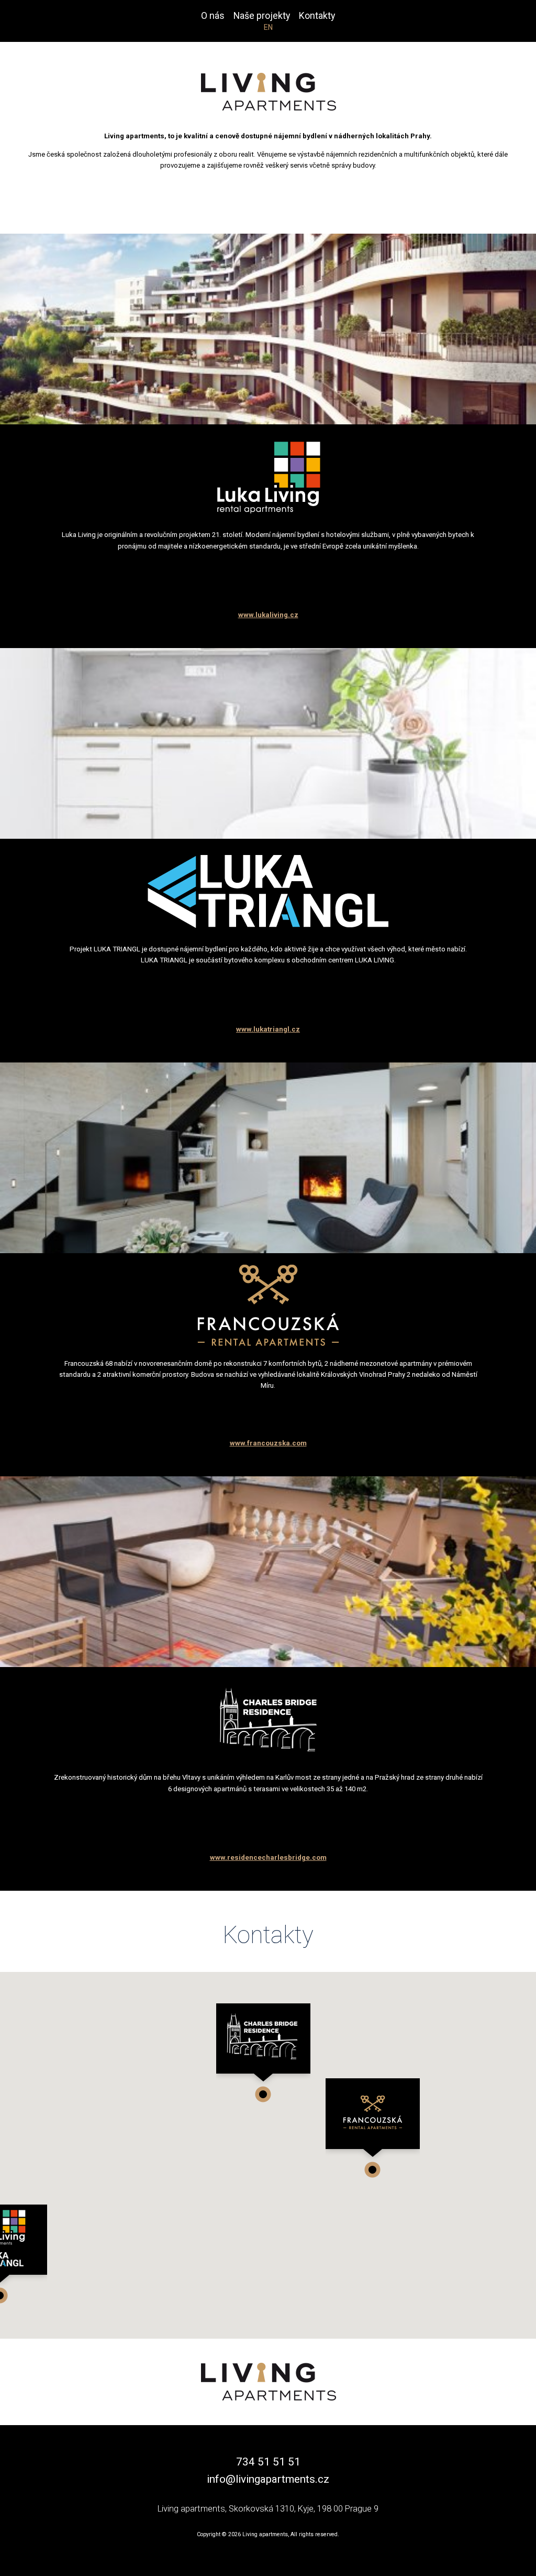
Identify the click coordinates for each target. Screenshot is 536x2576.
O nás (213, 16)
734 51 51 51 (268, 2462)
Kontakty (317, 16)
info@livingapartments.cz (268, 2479)
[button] (373, 2128)
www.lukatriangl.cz (268, 1029)
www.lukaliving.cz (268, 615)
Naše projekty (262, 16)
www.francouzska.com (268, 1443)
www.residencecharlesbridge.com (268, 1857)
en (268, 27)
